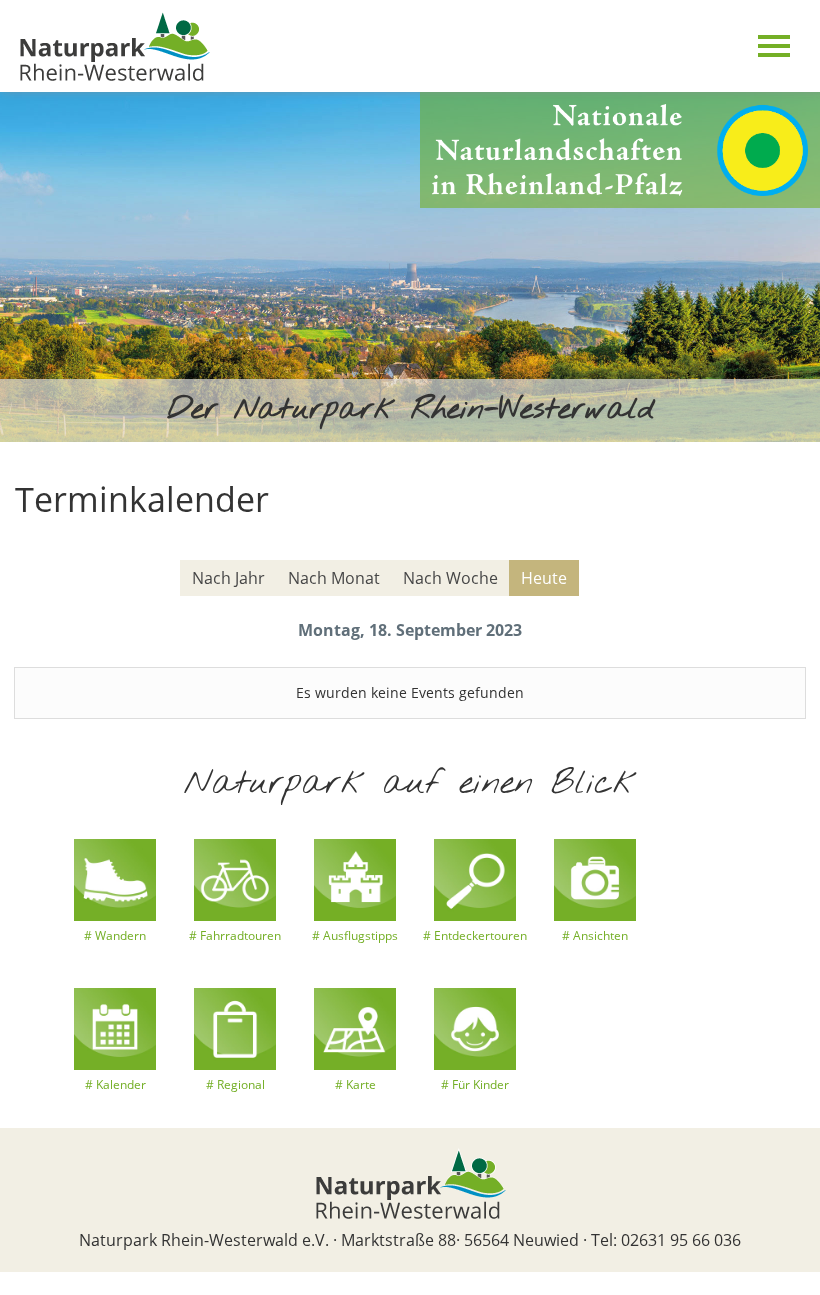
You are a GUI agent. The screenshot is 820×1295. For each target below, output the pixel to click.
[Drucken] (792, 545)
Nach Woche (450, 578)
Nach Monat (334, 578)
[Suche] (780, 579)
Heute (544, 578)
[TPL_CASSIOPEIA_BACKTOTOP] (10, 1283)
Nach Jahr (228, 578)
